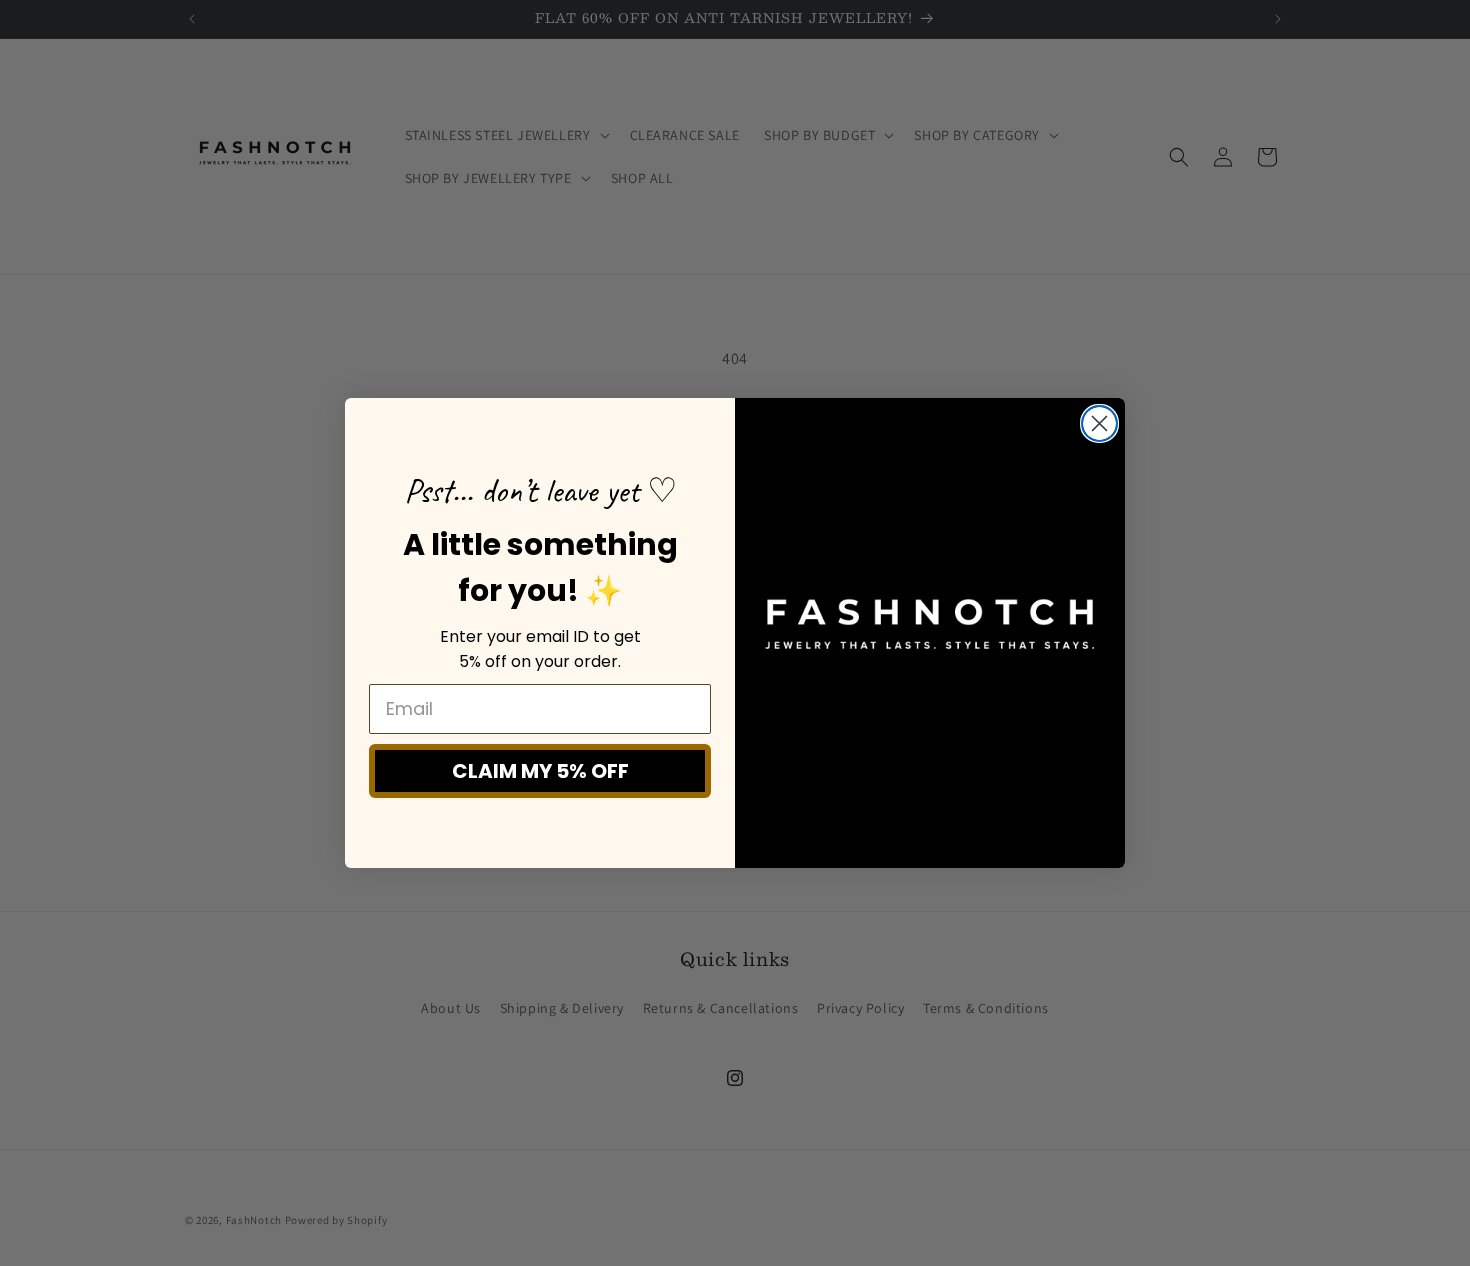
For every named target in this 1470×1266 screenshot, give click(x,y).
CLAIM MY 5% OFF (540, 771)
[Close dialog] (1099, 423)
